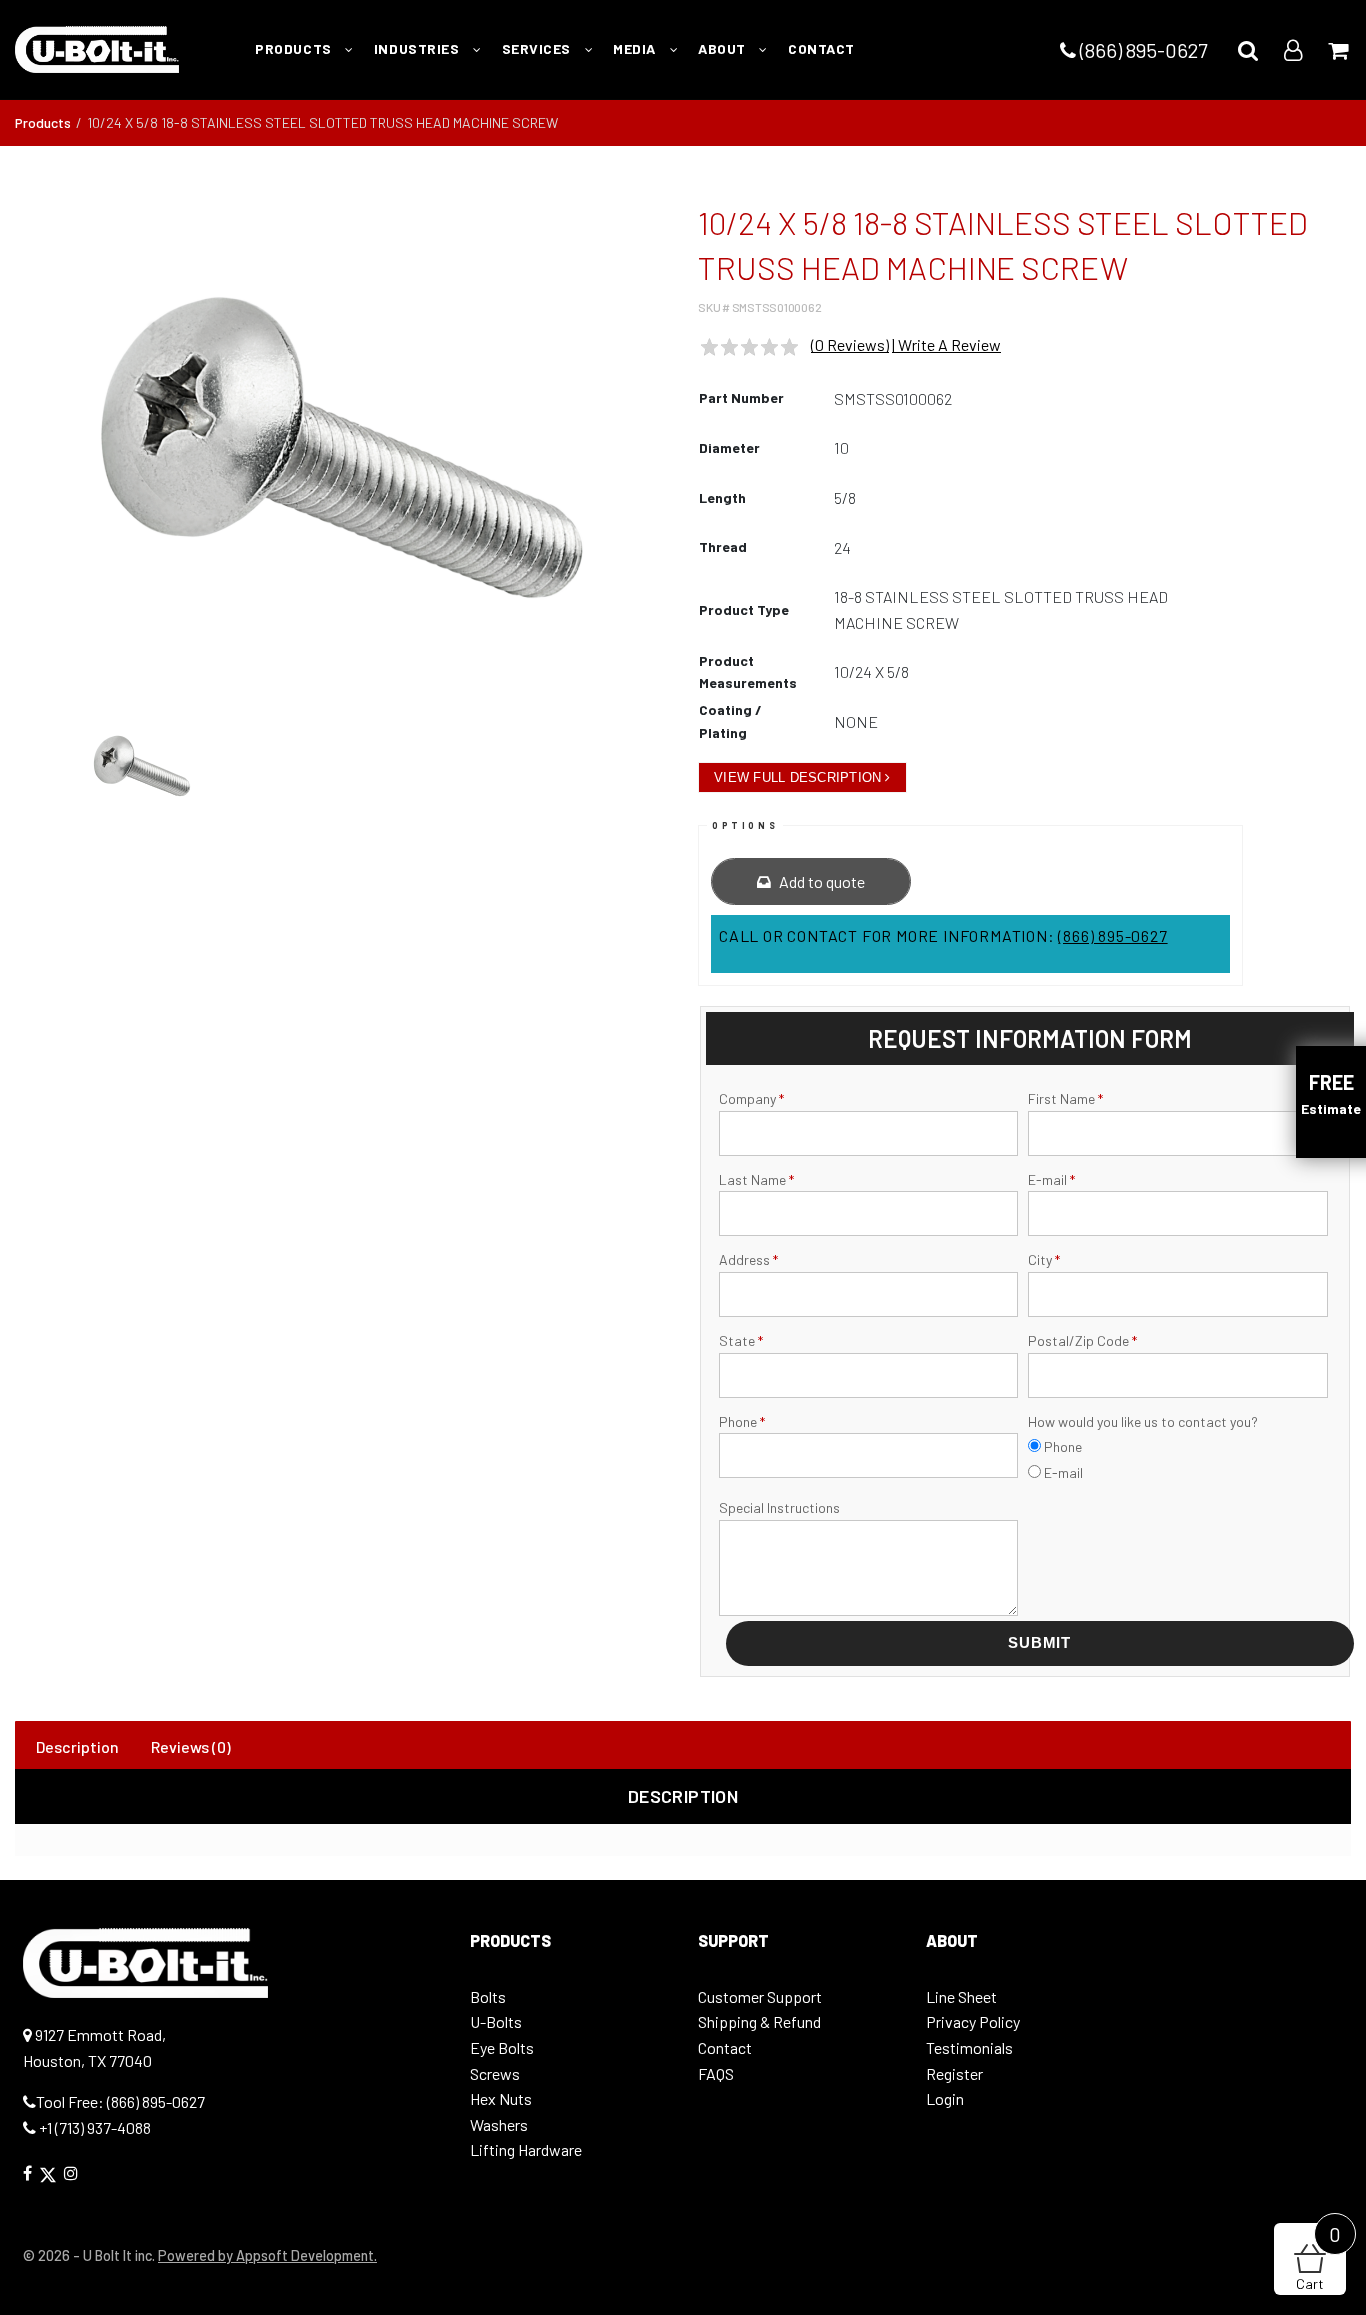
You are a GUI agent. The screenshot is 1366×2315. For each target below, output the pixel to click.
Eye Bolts (502, 2047)
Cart (1318, 2257)
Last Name (756, 1179)
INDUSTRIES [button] (418, 48)
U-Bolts (496, 2021)
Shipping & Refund (759, 2021)
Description (77, 1746)
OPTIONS (745, 825)
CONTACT (821, 48)
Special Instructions (779, 1507)
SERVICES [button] (538, 48)
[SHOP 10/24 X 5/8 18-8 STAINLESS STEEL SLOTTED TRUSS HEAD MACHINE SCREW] (342, 448)
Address (748, 1259)
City (1044, 1259)
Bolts (488, 1996)
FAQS (716, 2073)
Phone (742, 1421)
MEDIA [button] (636, 48)
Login (945, 2098)
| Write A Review (946, 344)
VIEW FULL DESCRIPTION (797, 777)
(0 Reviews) (850, 344)
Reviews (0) (191, 1746)
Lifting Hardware (526, 2149)
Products (43, 122)
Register (954, 2073)
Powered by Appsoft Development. (267, 2255)
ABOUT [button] (723, 48)
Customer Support (760, 1996)
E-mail (1051, 1179)
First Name (1065, 1098)
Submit (1039, 1642)
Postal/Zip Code (1082, 1340)
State (741, 1340)
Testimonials (969, 2047)
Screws (495, 2073)
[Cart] (1338, 49)
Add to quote (820, 881)
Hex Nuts (501, 2098)
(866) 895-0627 (1141, 50)
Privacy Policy (973, 2021)
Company (751, 1098)
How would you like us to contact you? (1143, 1421)
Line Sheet (961, 1996)
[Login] (1293, 49)
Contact (725, 2047)
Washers (499, 2124)
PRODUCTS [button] (295, 48)
